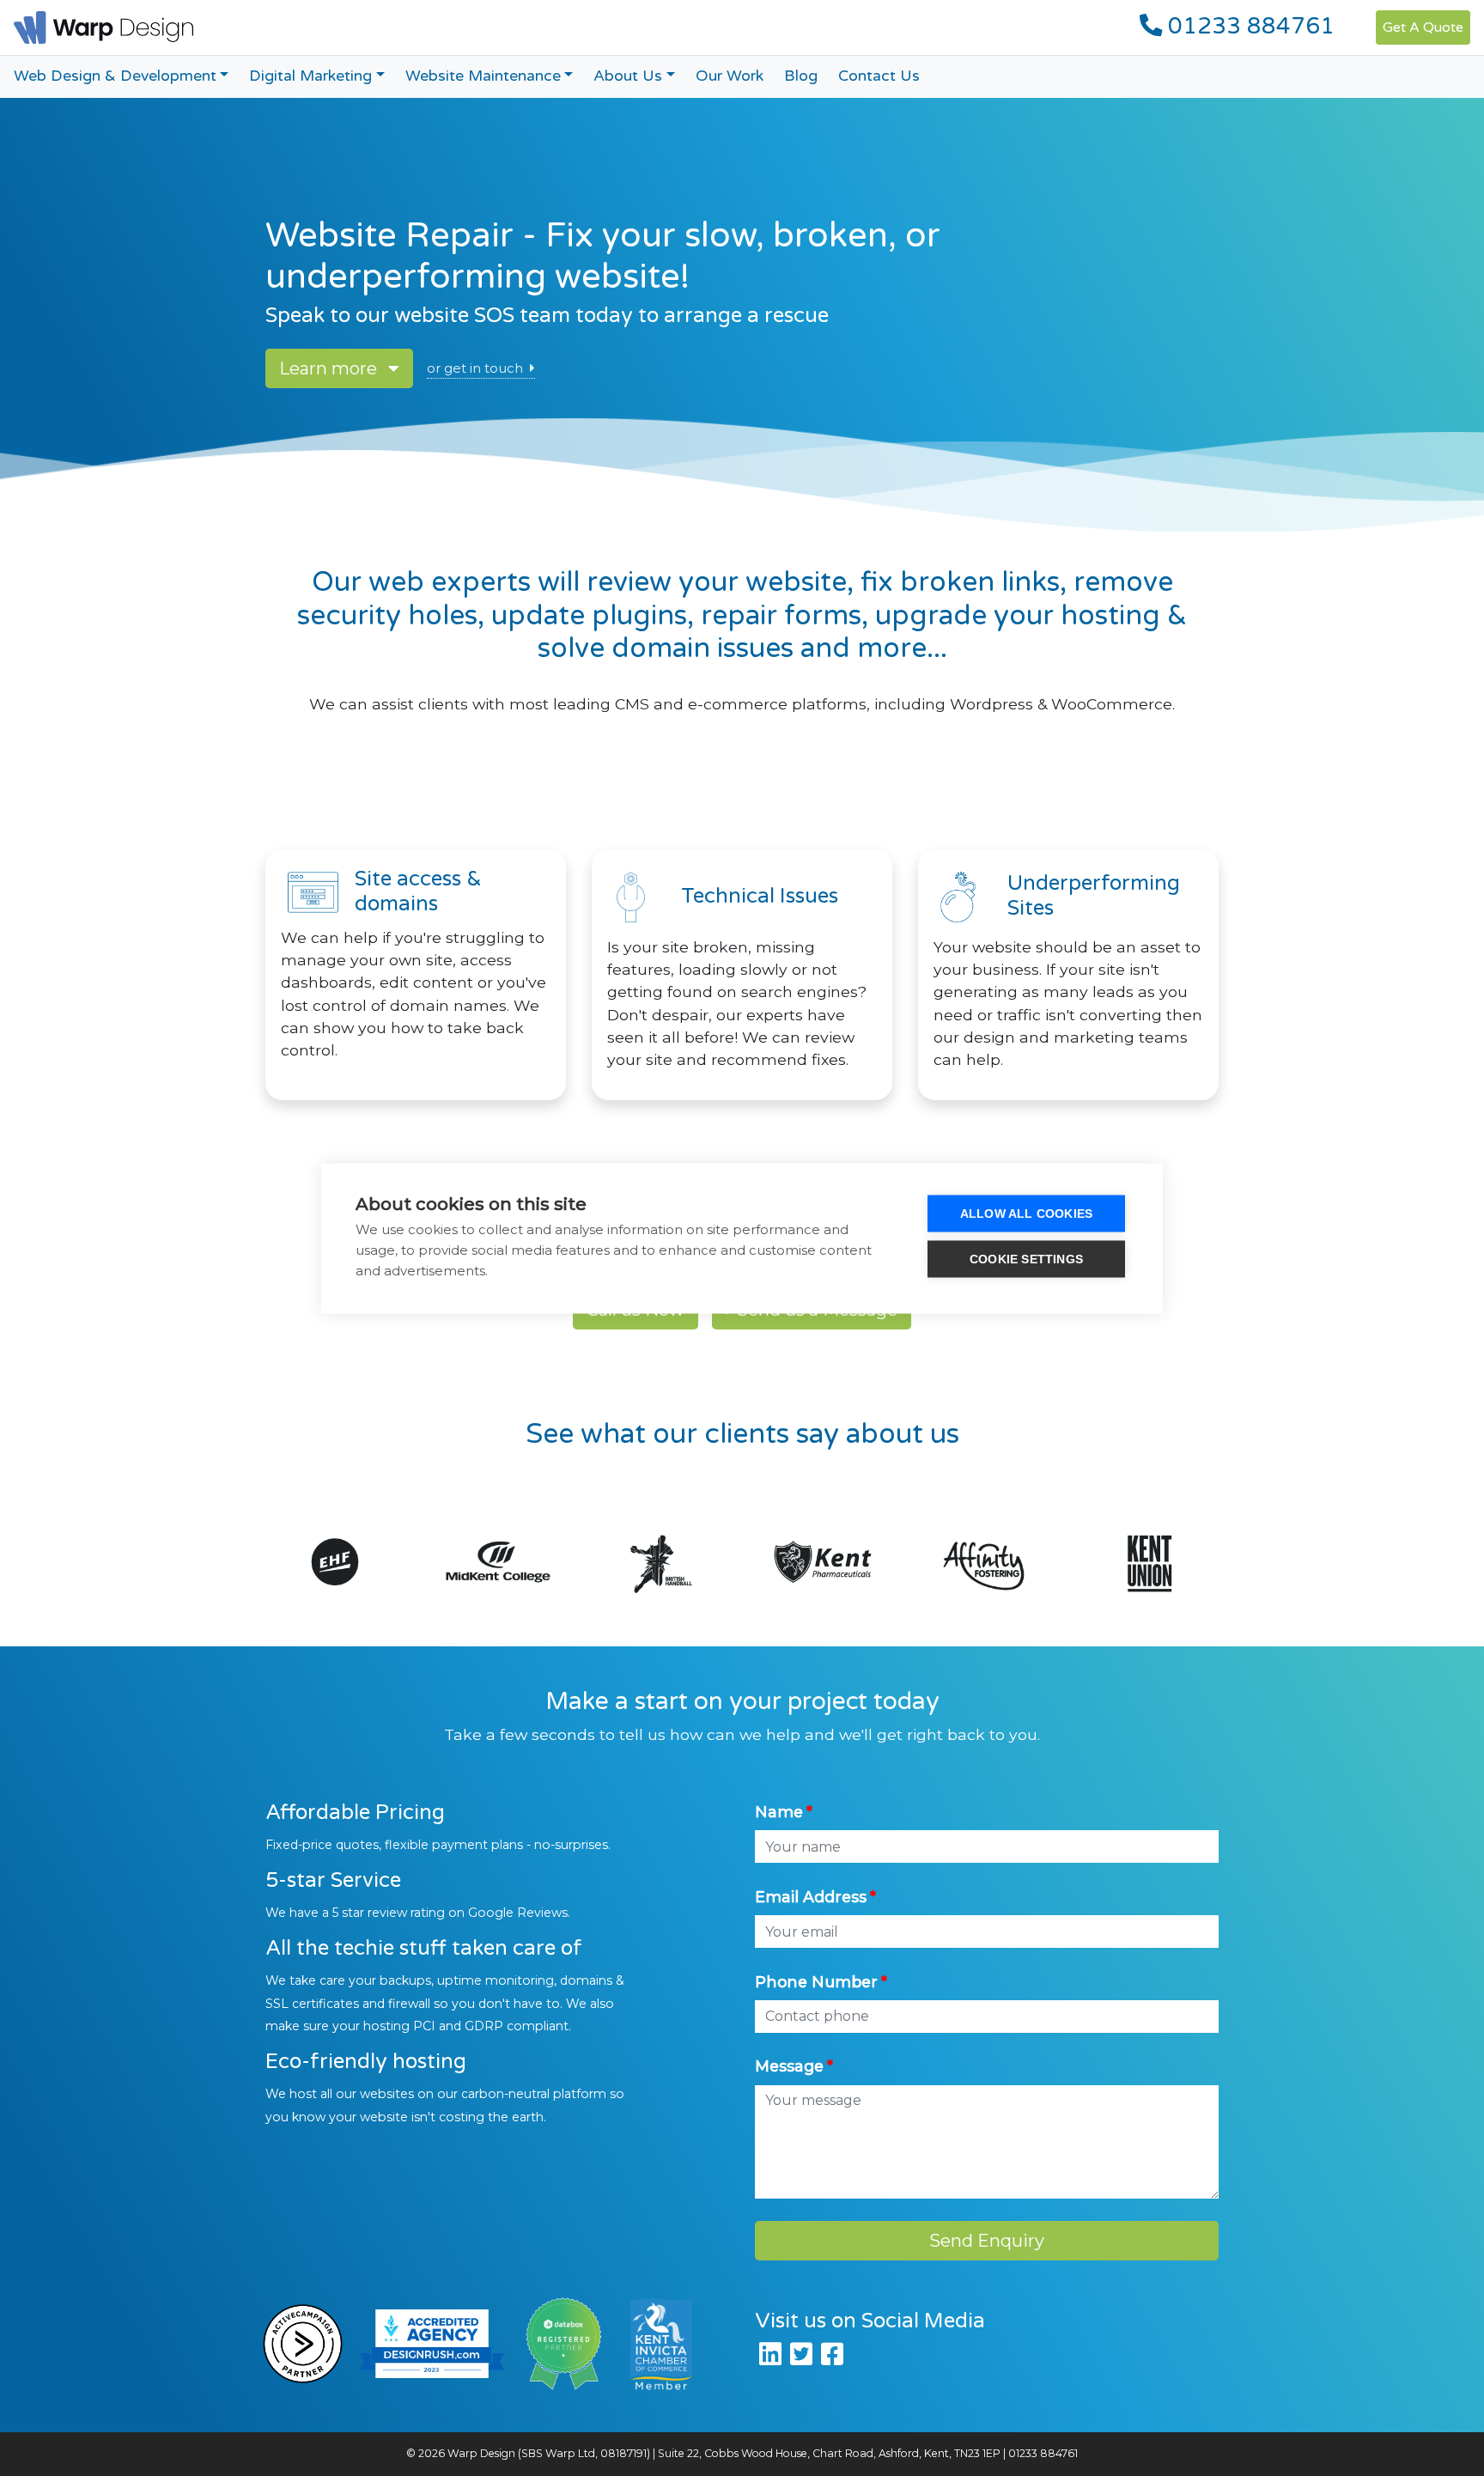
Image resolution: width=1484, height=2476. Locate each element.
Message (789, 2066)
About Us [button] (628, 76)
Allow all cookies (1026, 1213)
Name (779, 1812)
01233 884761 (1248, 27)
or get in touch (475, 368)
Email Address (811, 1897)
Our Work (730, 76)
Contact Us (879, 76)
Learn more (330, 368)
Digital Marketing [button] (310, 76)
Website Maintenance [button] (483, 76)
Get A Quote (1423, 27)
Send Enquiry (987, 2241)
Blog (801, 76)
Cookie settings (1026, 1259)
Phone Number (816, 1982)
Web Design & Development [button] (115, 76)
